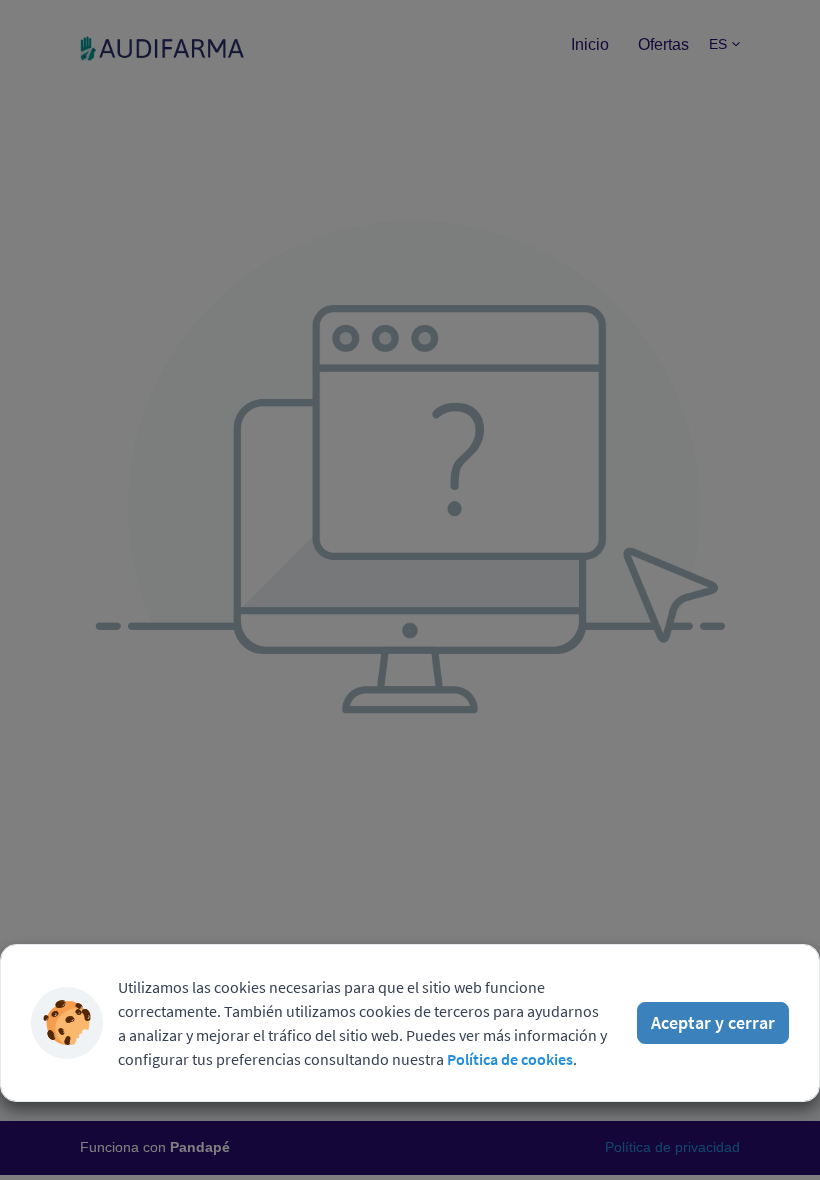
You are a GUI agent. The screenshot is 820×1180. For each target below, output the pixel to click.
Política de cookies (510, 1059)
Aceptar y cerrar (713, 1022)
